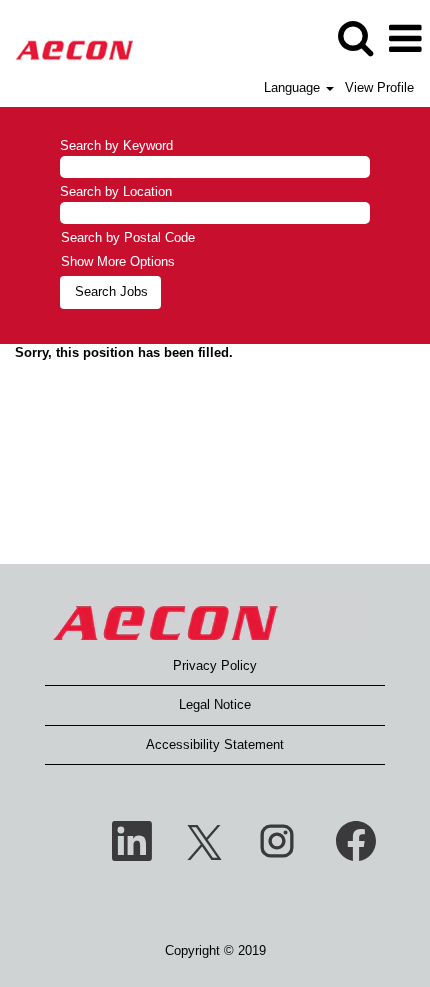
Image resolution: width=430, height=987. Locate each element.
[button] (405, 38)
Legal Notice (215, 704)
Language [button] (294, 87)
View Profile (379, 87)
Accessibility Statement (215, 744)
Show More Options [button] (118, 261)
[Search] (355, 37)
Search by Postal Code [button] (128, 237)
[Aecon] (67, 37)
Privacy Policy (215, 665)
